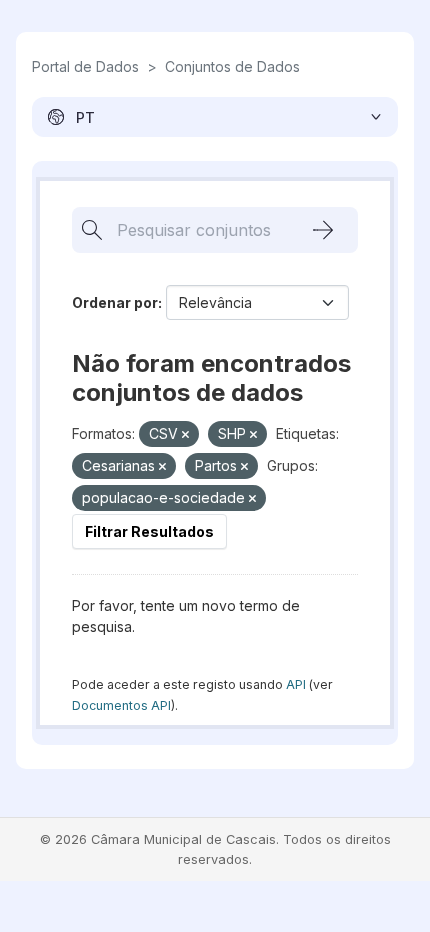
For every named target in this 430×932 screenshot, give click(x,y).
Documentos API (121, 705)
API (296, 684)
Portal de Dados (85, 66)
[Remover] (185, 435)
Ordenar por (115, 302)
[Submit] (323, 230)
